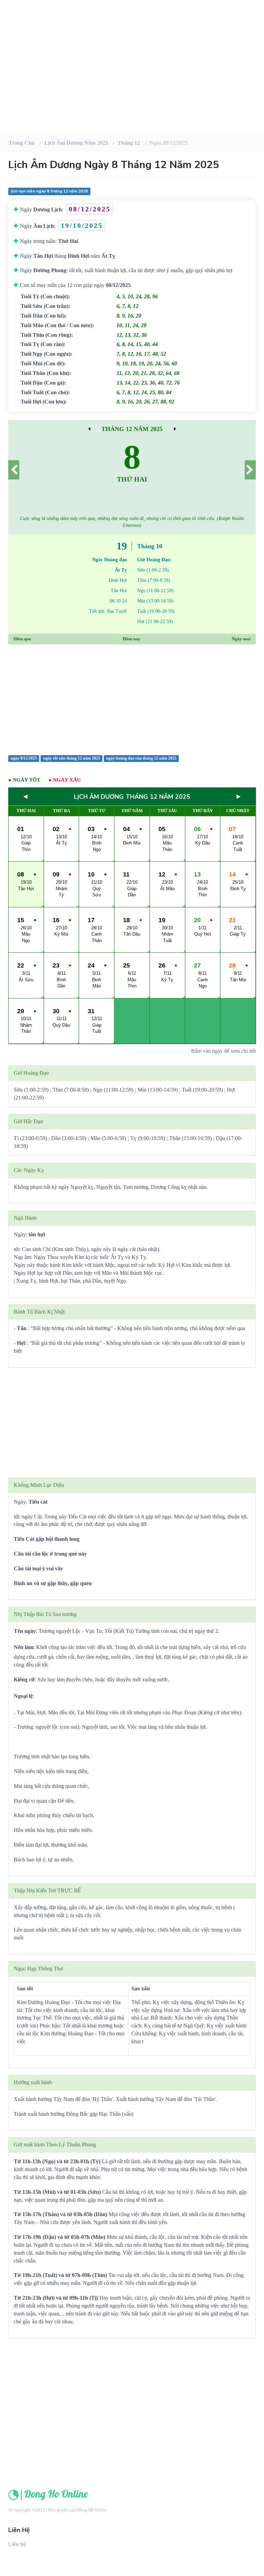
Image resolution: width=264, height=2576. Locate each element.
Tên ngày (25, 1631)
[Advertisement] (132, 79)
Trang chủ (22, 143)
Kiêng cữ (24, 1679)
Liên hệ (17, 2544)
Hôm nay (132, 639)
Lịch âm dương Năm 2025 (76, 143)
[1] (250, 470)
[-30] (89, 429)
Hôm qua (22, 639)
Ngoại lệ (23, 1696)
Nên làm (24, 1647)
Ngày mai (241, 639)
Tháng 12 (129, 143)
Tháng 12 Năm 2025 (132, 429)
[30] (175, 429)
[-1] (14, 470)
